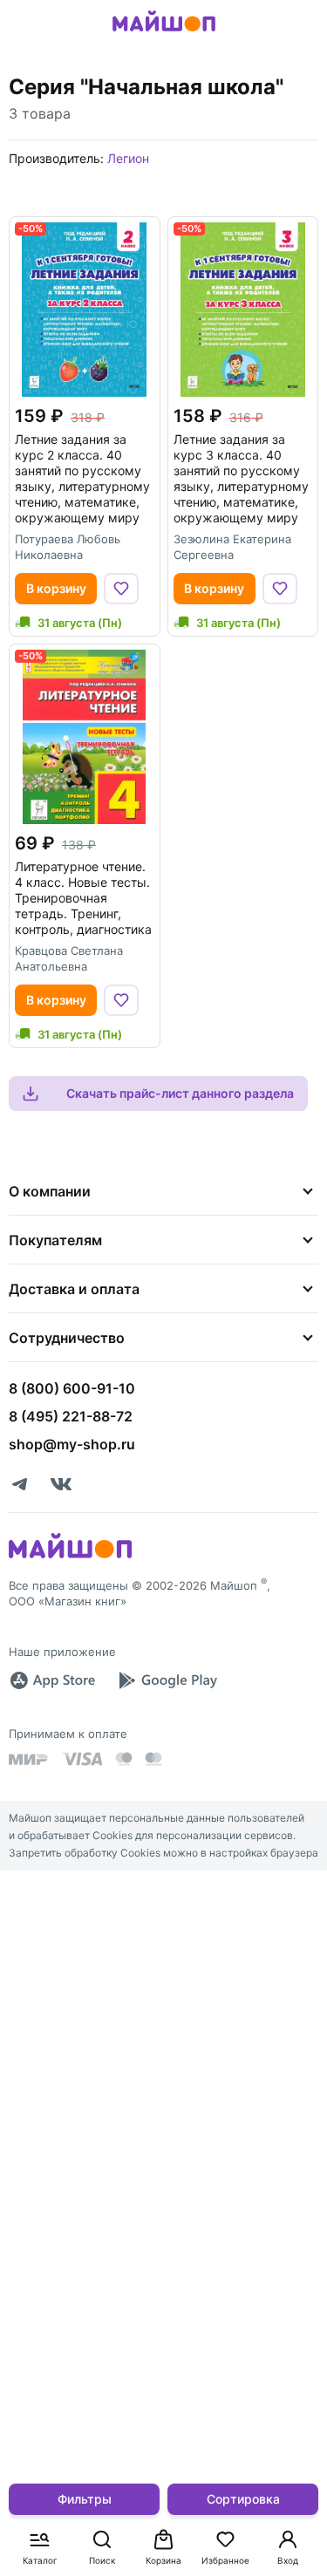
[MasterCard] (124, 1759)
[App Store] (52, 1680)
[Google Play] (167, 1680)
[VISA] (82, 1759)
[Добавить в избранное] (121, 589)
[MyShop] (70, 1557)
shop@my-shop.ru (72, 1444)
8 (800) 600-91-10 (72, 1388)
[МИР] (29, 1759)
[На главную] (164, 34)
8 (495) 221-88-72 (71, 1416)
